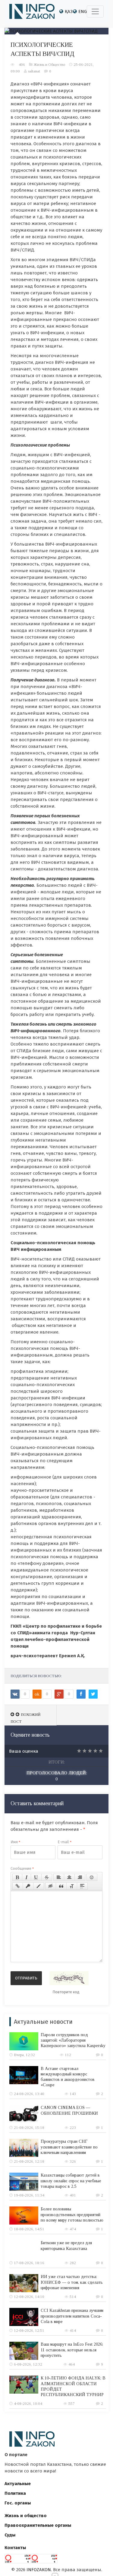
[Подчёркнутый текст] (36, 1877)
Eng (83, 11)
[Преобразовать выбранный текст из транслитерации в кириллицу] (72, 1886)
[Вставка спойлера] (82, 1886)
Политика (15, 2493)
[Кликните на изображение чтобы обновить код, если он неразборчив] (69, 1978)
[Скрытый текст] (51, 1886)
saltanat (34, 71)
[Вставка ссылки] (18, 1886)
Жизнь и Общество (49, 64)
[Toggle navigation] (95, 11)
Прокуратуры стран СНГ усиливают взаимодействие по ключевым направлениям (69, 2147)
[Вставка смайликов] (92, 1877)
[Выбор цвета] (39, 1886)
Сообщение (22, 1868)
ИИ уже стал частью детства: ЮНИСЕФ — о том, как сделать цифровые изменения (72, 2282)
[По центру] (69, 1877)
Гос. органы (18, 2503)
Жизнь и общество (26, 2516)
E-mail (64, 1842)
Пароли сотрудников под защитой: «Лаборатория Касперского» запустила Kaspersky (73, 2040)
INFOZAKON (39, 2570)
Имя (15, 1842)
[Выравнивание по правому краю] (80, 1877)
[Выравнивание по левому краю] (59, 1877)
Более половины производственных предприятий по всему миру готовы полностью (72, 2214)
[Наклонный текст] (27, 1877)
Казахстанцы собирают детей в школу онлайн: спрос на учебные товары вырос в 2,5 (71, 2181)
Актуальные (18, 2484)
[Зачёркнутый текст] (47, 1877)
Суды (10, 2535)
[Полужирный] (17, 1877)
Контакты (15, 2548)
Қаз (69, 11)
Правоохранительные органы (38, 2525)
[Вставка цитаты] (61, 1886)
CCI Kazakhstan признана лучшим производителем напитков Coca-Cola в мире (72, 2316)
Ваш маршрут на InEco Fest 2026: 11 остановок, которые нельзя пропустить (72, 2350)
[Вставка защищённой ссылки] (28, 1886)
